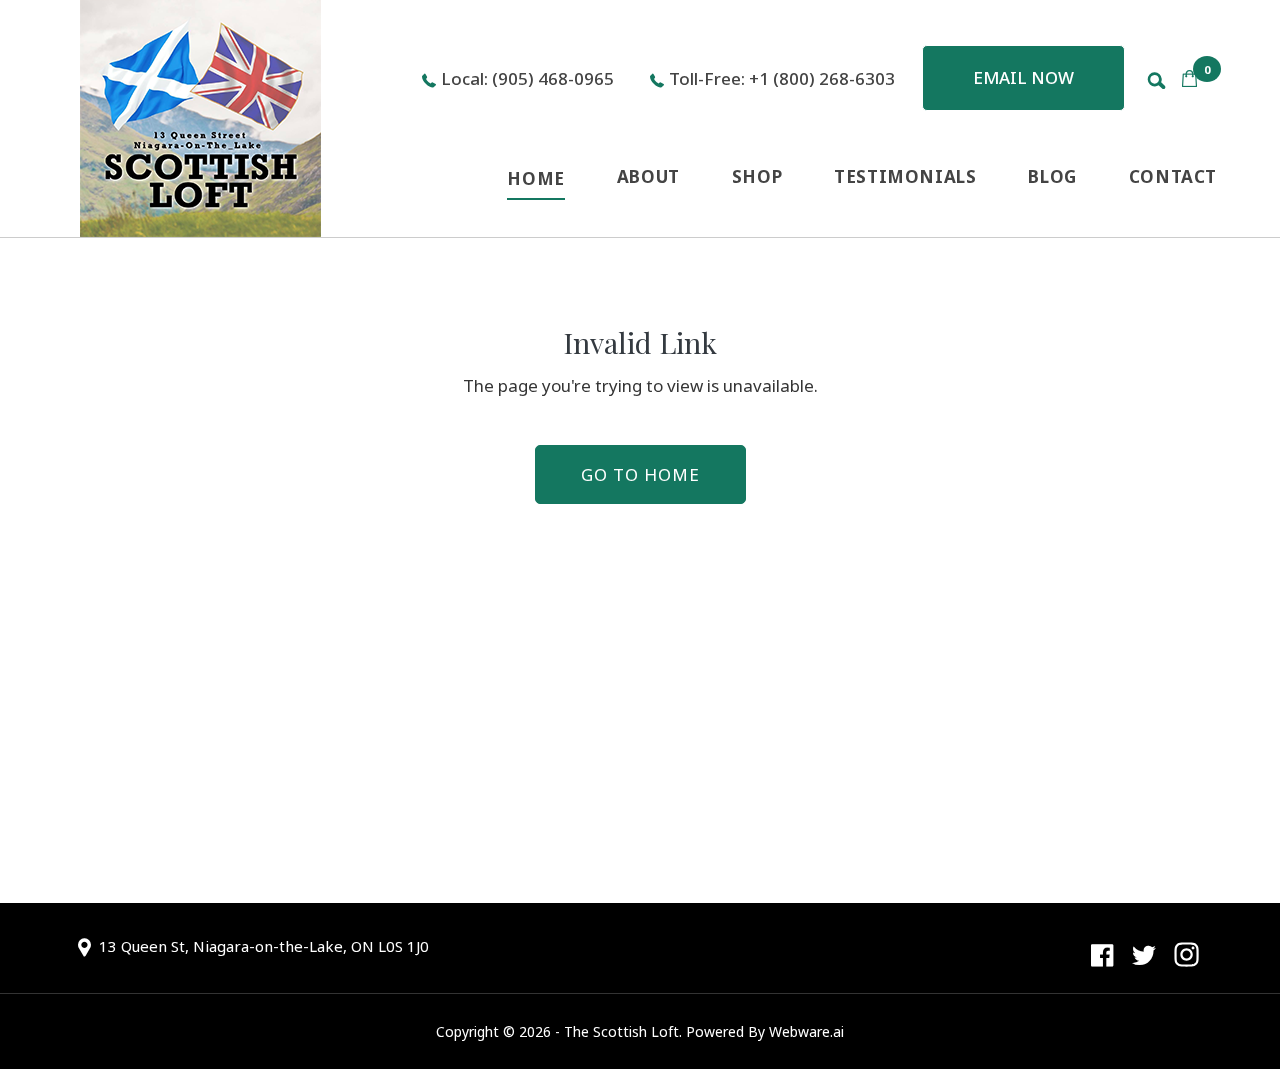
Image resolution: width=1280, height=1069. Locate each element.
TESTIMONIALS (905, 176)
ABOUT (648, 176)
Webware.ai (806, 1031)
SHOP (757, 176)
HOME (535, 178)
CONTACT (1173, 176)
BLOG (1052, 176)
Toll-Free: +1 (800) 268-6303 (782, 78)
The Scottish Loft (621, 1031)
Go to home (640, 474)
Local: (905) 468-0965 (527, 78)
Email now (1023, 77)
